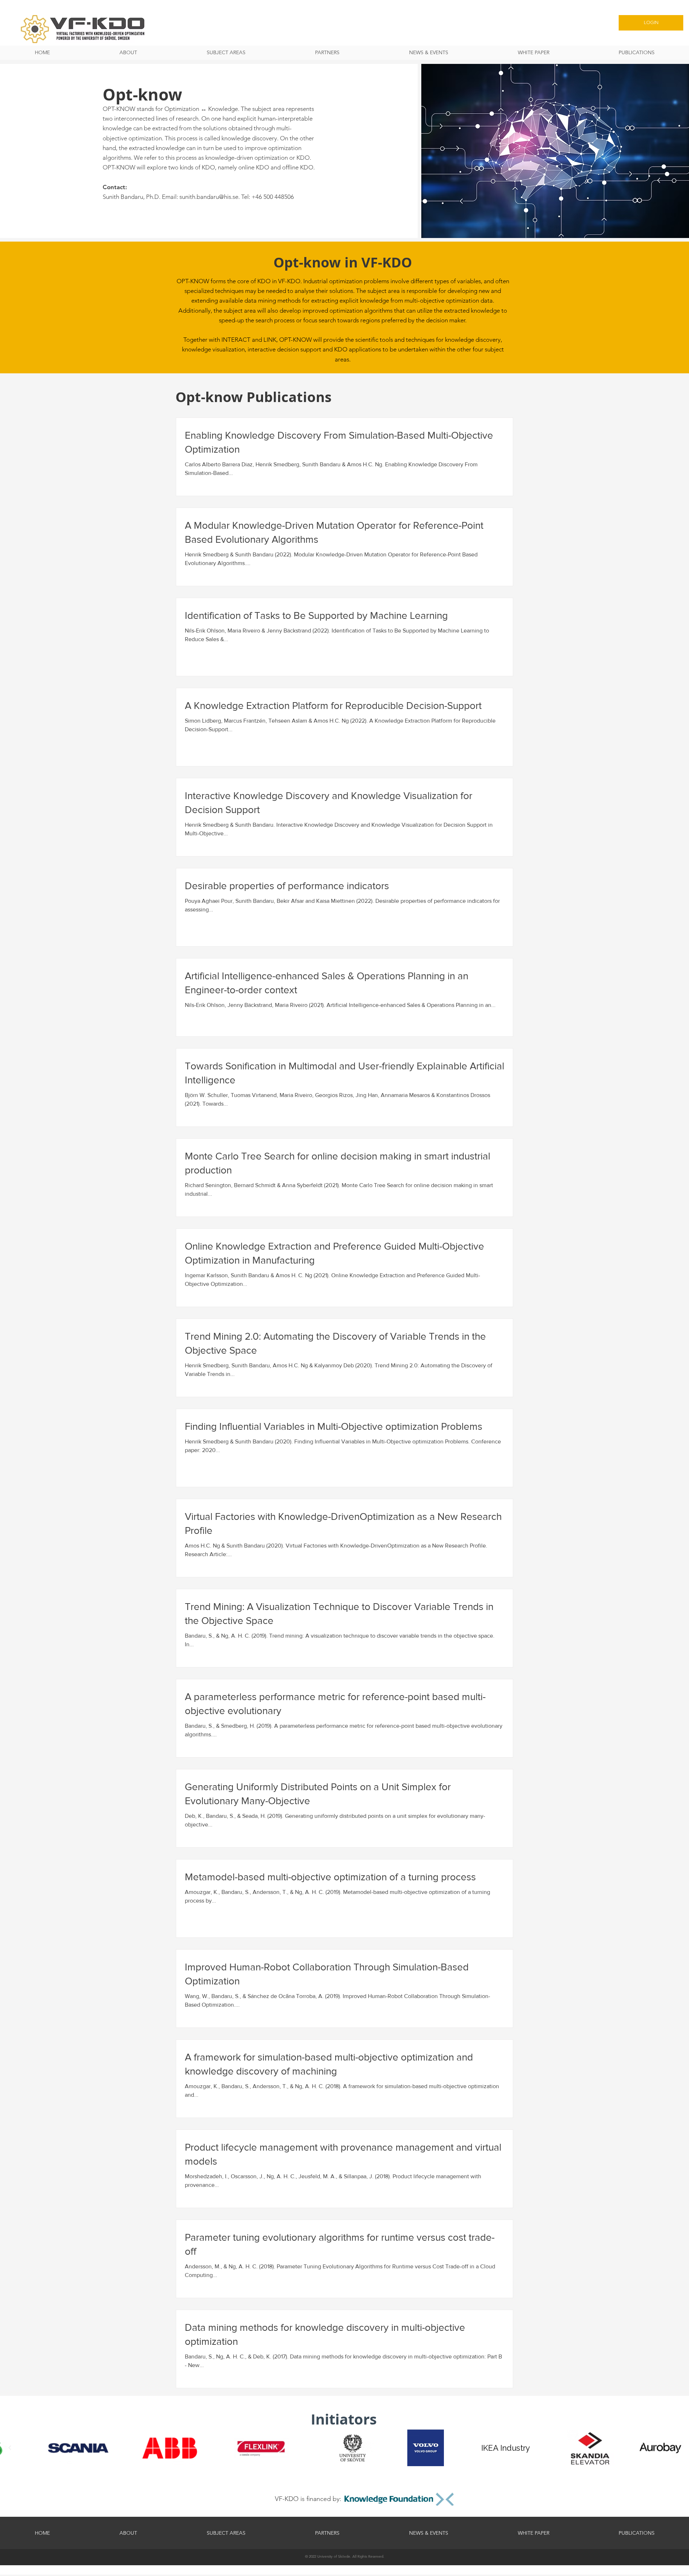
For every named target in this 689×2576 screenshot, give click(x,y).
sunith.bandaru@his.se (209, 197)
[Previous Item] (10, 2448)
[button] (226, 53)
